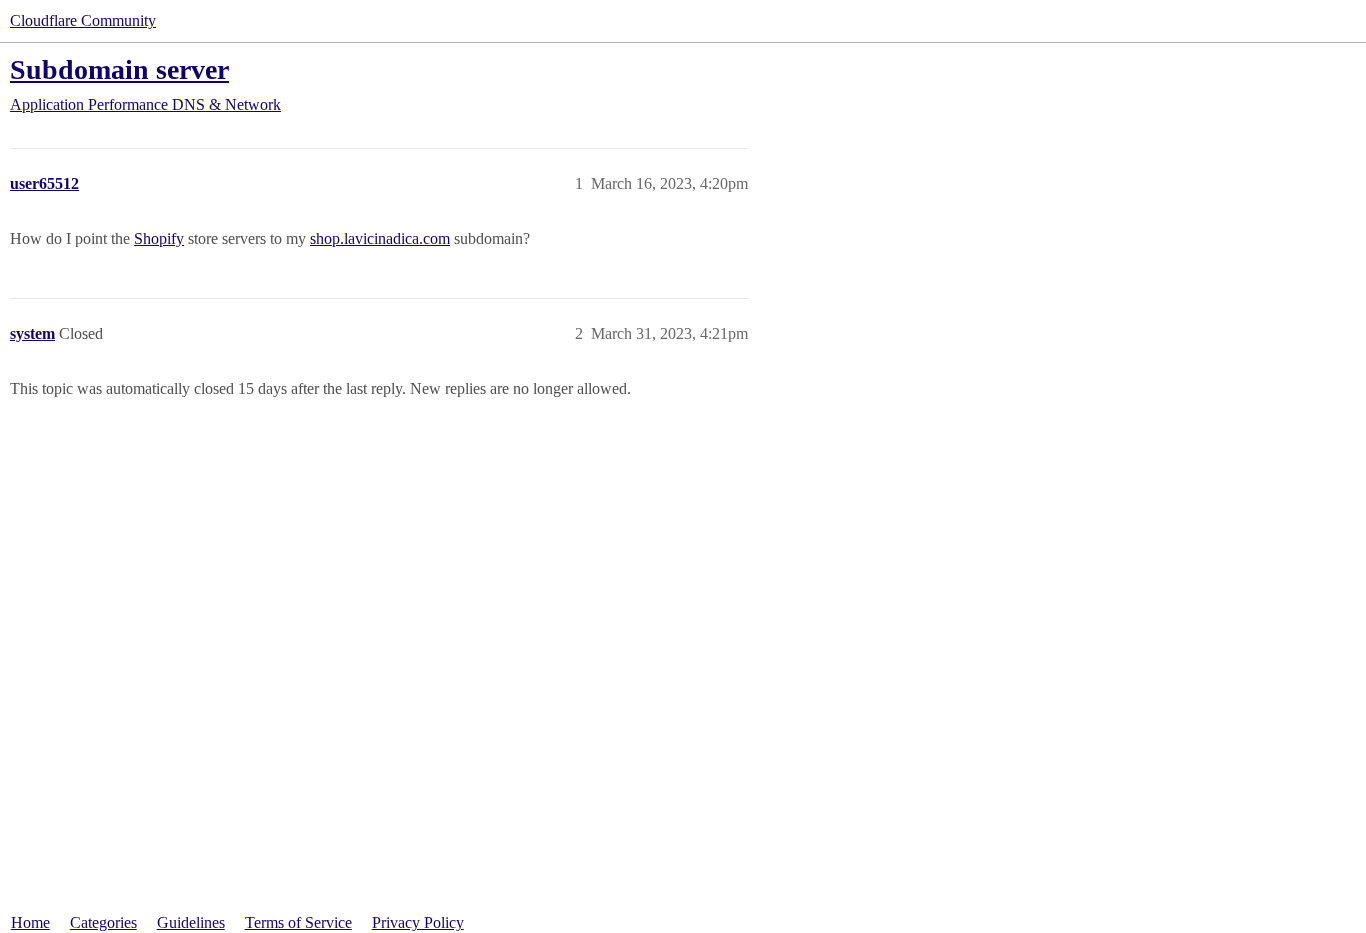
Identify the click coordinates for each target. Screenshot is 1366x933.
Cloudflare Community (83, 20)
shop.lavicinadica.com (380, 238)
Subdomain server (119, 69)
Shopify (159, 238)
